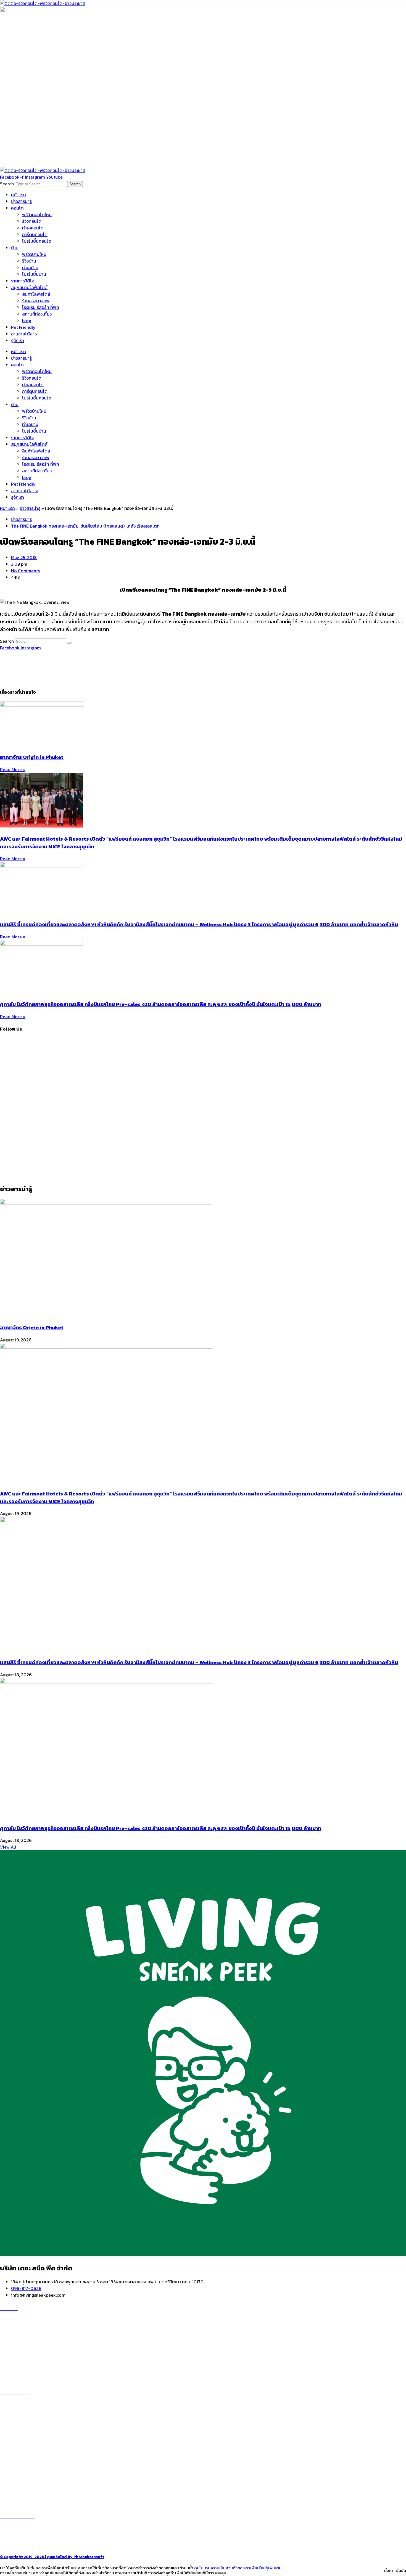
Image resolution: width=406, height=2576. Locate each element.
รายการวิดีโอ (23, 281)
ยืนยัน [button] (401, 2570)
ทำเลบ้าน (30, 268)
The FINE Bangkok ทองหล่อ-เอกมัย (45, 526)
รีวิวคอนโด (32, 221)
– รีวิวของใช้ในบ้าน (17, 2468)
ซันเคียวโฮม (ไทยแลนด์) (102, 526)
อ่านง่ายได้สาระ (25, 334)
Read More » (13, 769)
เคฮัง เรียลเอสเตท (143, 526)
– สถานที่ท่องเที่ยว (17, 2474)
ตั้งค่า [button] (389, 2570)
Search (7, 184)
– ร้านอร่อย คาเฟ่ (16, 2461)
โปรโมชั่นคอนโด (37, 241)
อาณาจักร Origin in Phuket (32, 757)
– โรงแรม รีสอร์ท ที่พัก (20, 2481)
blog (27, 321)
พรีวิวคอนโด (18, 2350)
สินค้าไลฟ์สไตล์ (36, 294)
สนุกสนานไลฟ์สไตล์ (29, 287)
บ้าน (15, 248)
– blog (6, 2455)
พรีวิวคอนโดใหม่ (37, 215)
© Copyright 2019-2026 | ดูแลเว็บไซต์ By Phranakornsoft (52, 2557)
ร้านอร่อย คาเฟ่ (36, 301)
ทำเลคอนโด (33, 228)
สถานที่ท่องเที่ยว (37, 314)
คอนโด (17, 208)
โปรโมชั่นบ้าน (35, 274)
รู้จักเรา (18, 340)
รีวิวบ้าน (29, 261)
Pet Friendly (23, 327)
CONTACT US (19, 2544)
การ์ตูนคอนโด (35, 234)
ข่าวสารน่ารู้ (21, 201)
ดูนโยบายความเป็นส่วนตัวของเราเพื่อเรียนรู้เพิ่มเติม (238, 2568)
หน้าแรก (19, 195)
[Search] (69, 643)
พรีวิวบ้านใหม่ (34, 254)
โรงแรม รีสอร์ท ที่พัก (41, 307)
